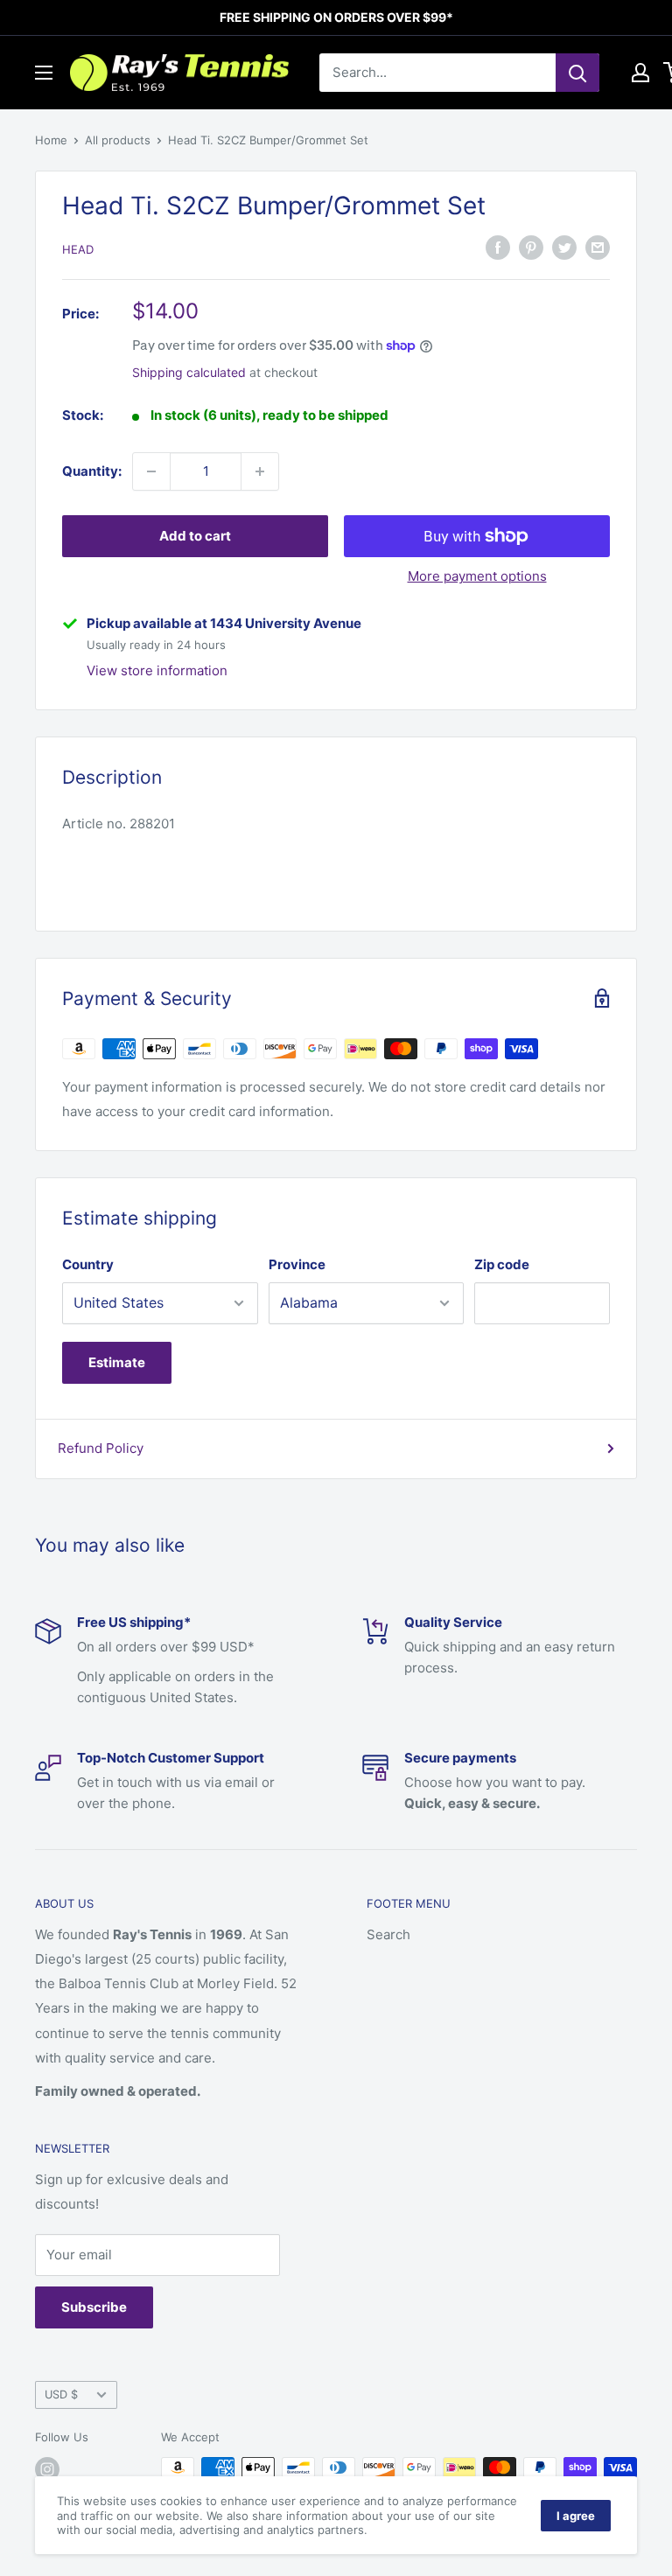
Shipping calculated (189, 372)
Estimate (117, 1362)
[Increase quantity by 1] (260, 471)
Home (51, 140)
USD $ (61, 2394)
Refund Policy (101, 1448)
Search (388, 1934)
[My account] (640, 73)
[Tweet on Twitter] (564, 247)
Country (88, 1264)
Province (297, 1264)
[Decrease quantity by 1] (151, 471)
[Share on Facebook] (498, 247)
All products (118, 140)
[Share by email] (598, 247)
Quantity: (92, 471)
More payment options (477, 576)
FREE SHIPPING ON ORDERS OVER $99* (336, 17)
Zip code (502, 1264)
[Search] (577, 73)
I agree (576, 2516)
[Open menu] (44, 73)
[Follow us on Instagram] (47, 2469)
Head (78, 249)
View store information (157, 670)
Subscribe (94, 2307)
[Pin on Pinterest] (531, 247)
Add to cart (195, 536)
